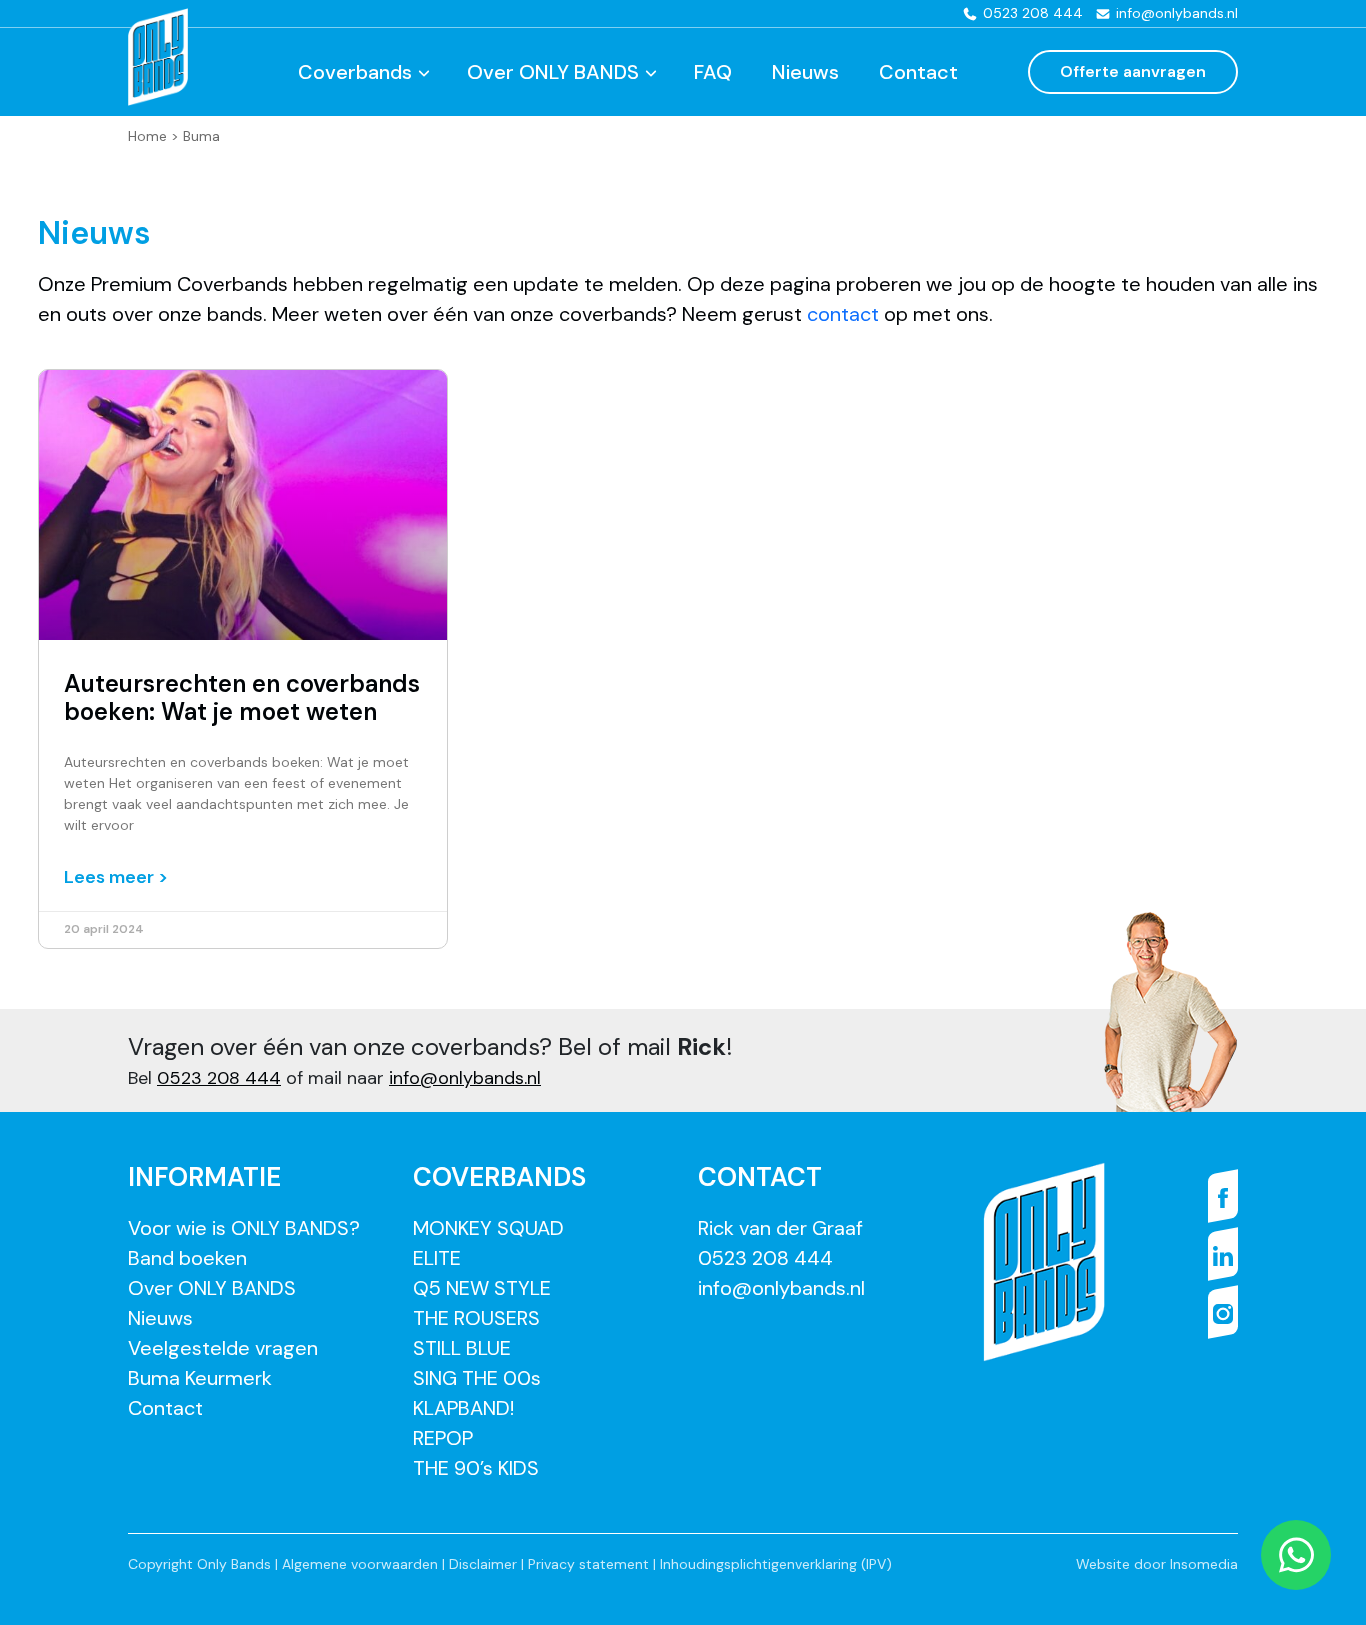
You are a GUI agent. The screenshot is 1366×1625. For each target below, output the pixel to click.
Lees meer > (116, 877)
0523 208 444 (219, 1078)
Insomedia (1204, 1564)
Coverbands (355, 72)
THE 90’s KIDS (476, 1468)
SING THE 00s (477, 1378)
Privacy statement (588, 1564)
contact (845, 314)
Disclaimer (483, 1564)
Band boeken (187, 1258)
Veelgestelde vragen (223, 1348)
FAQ (713, 72)
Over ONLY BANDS (553, 72)
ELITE (437, 1258)
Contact (918, 72)
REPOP (443, 1438)
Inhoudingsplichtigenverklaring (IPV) (776, 1564)
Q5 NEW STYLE (482, 1288)
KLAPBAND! (463, 1408)
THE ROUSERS (476, 1318)
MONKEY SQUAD (488, 1228)
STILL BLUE (462, 1348)
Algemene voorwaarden (360, 1564)
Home (147, 136)
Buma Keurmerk (200, 1378)
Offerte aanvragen (1133, 71)
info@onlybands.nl (465, 1078)
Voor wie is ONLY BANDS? (244, 1228)
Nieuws (805, 72)
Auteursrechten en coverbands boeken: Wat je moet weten (242, 698)
